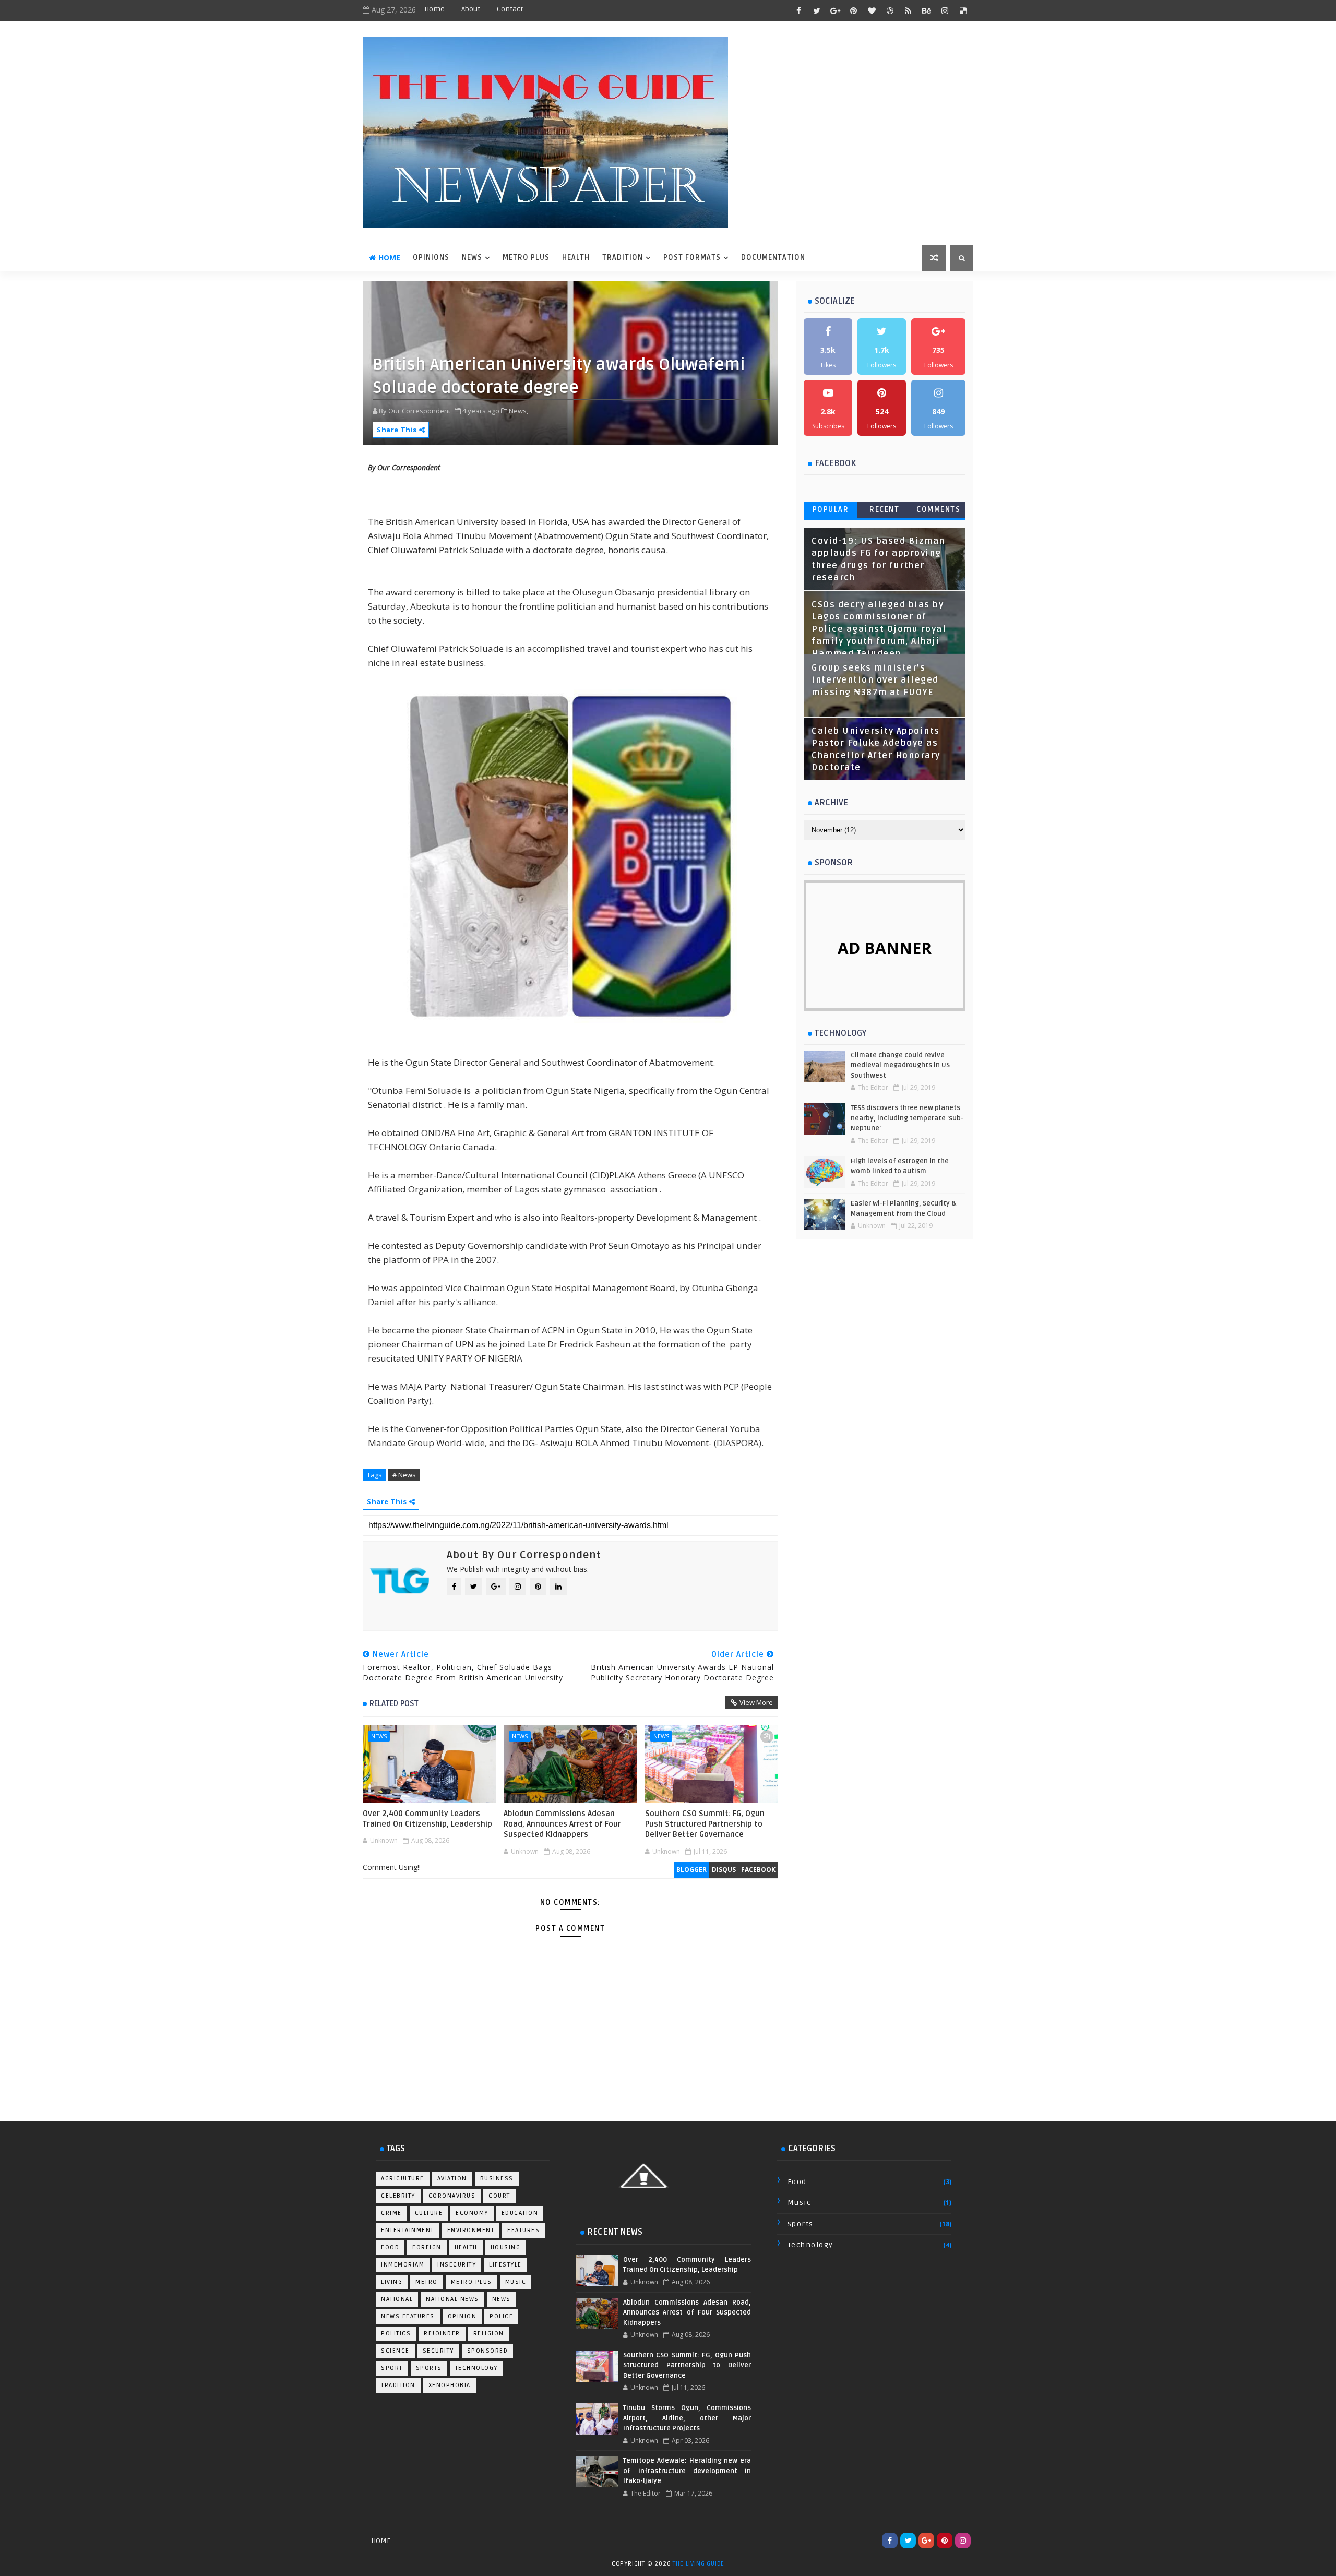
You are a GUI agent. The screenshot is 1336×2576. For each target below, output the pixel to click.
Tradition (398, 2385)
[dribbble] (890, 10)
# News (404, 1475)
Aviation (452, 2179)
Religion (489, 2334)
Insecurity (457, 2265)
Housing (506, 2247)
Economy (472, 2213)
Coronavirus (452, 2196)
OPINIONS (431, 258)
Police (501, 2316)
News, (518, 411)
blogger (691, 1870)
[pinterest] (853, 10)
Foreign (427, 2247)
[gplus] (835, 10)
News (379, 1736)
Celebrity (398, 2196)
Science (395, 2351)
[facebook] (798, 10)
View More (756, 1702)
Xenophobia (450, 2385)
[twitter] (817, 10)
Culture (429, 2213)
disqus (724, 1870)
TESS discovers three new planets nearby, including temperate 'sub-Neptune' (907, 1118)
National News (452, 2299)
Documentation (773, 258)
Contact (510, 9)
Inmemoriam (403, 2265)
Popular (831, 510)
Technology (476, 2368)
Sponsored (488, 2351)
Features (523, 2230)
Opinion (462, 2316)
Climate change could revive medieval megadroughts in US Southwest (900, 1065)
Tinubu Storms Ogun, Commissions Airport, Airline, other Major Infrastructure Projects (687, 2418)
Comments (938, 510)
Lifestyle (505, 2265)
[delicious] (963, 10)
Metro (427, 2282)
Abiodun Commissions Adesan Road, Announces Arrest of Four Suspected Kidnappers (562, 1824)
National (397, 2299)
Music (516, 2282)
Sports (429, 2368)
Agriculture (403, 2179)
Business (497, 2179)
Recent (884, 510)
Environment (471, 2230)
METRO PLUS (526, 258)
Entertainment (408, 2230)
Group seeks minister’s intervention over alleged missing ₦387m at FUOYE (875, 680)
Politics (396, 2334)
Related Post (394, 1703)
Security (438, 2351)
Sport (392, 2368)
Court (499, 2196)
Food (390, 2247)
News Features (408, 2316)
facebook (758, 1870)
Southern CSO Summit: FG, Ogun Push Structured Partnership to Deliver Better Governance (705, 1824)
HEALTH (576, 258)
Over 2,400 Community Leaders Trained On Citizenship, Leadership (427, 1819)
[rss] (908, 10)
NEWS (472, 258)
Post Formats (692, 258)
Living (392, 2282)
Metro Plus (472, 2282)
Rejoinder (442, 2334)
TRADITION (623, 258)
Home (434, 9)
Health (466, 2247)
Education (520, 2213)
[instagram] (945, 10)
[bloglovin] (872, 10)
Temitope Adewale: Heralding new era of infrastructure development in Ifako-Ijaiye (687, 2471)
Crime (391, 2213)
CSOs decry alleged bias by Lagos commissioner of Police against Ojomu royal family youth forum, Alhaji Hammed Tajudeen (879, 629)
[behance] (926, 10)
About (471, 9)
